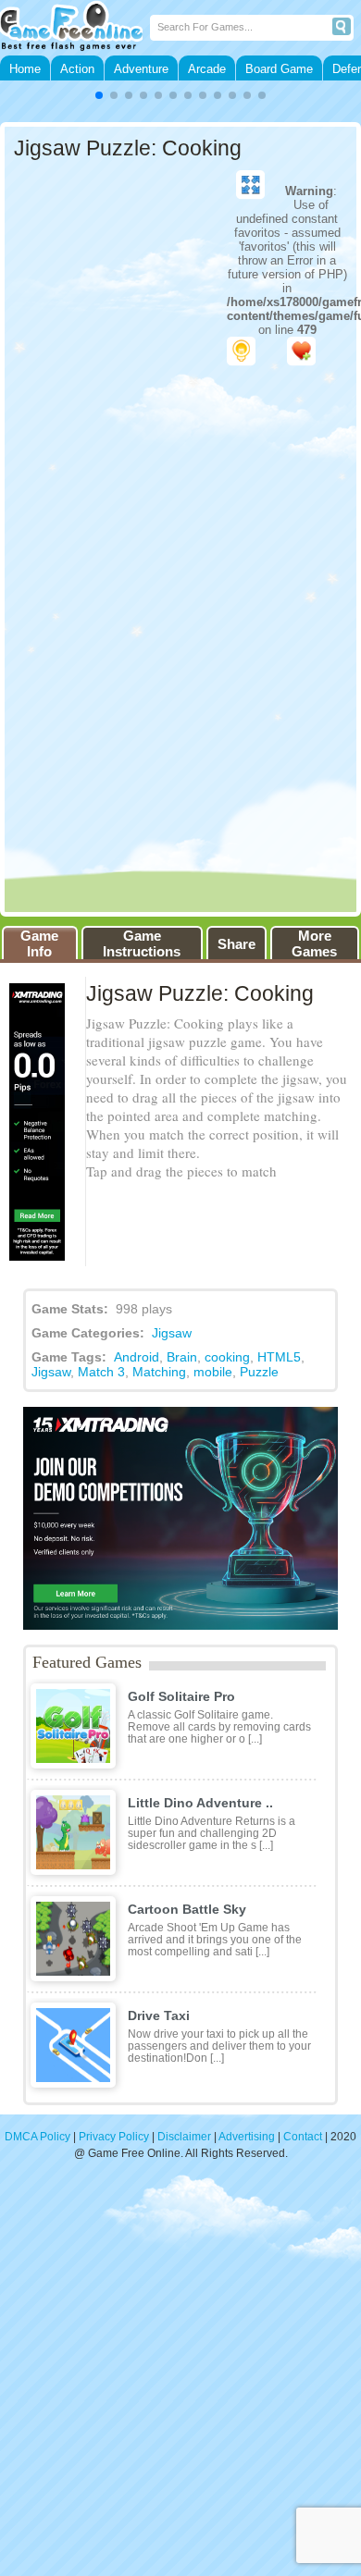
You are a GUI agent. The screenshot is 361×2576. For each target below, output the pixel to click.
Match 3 (101, 1372)
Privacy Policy (114, 2137)
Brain (182, 1357)
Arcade (207, 69)
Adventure (141, 69)
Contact (303, 2137)
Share (237, 944)
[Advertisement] (180, 2377)
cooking (227, 1357)
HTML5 (279, 1357)
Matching (159, 1372)
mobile (213, 1372)
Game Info (39, 943)
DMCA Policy (37, 2137)
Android (137, 1357)
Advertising (247, 2137)
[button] (99, 95)
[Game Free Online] (75, 28)
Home (25, 69)
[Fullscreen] (250, 185)
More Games (314, 943)
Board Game (279, 69)
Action (77, 69)
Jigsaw (172, 1333)
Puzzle (259, 1372)
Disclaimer (184, 2137)
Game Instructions (142, 943)
